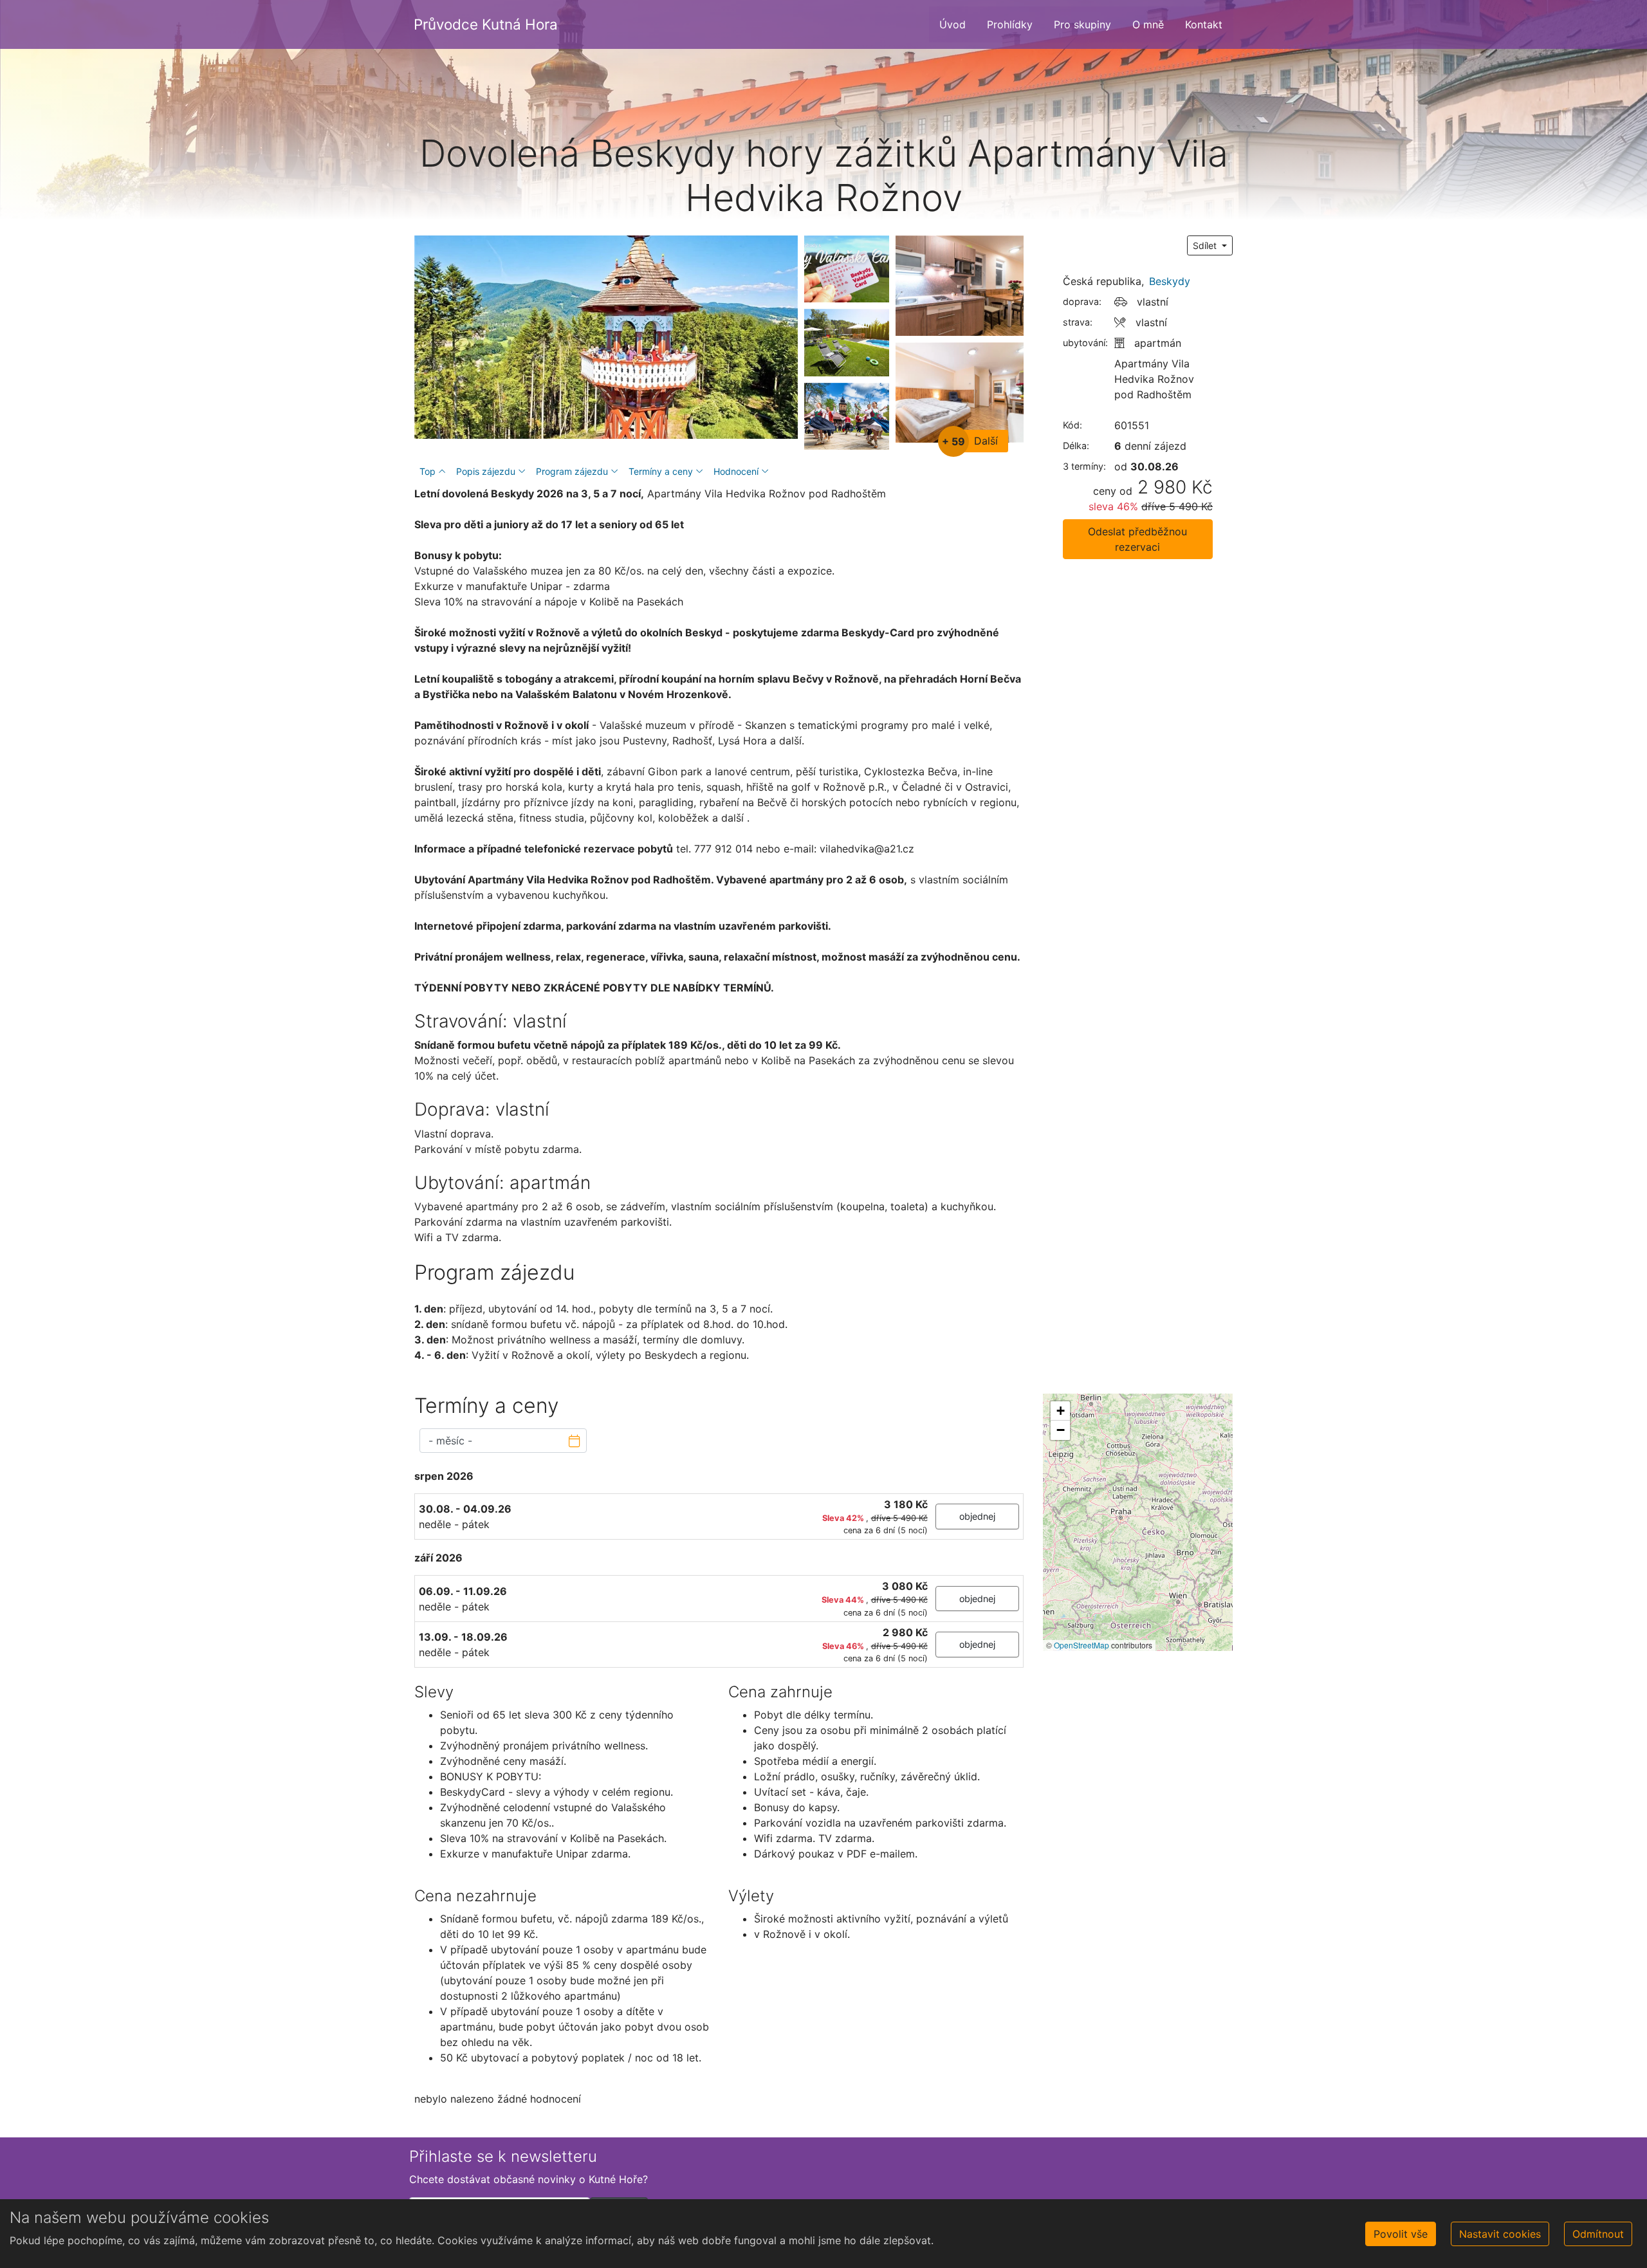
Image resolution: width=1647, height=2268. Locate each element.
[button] (1060, 1411)
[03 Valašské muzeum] (847, 416)
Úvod (952, 24)
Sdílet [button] (1206, 245)
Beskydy (1170, 281)
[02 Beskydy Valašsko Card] (847, 269)
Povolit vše (1401, 2234)
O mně (1148, 24)
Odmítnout (1598, 2234)
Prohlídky (1010, 24)
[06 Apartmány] (960, 392)
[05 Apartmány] (960, 286)
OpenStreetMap (1081, 1645)
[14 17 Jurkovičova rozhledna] (606, 337)
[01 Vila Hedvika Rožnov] (847, 342)
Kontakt (1204, 24)
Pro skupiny (1082, 24)
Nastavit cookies (1500, 2234)
